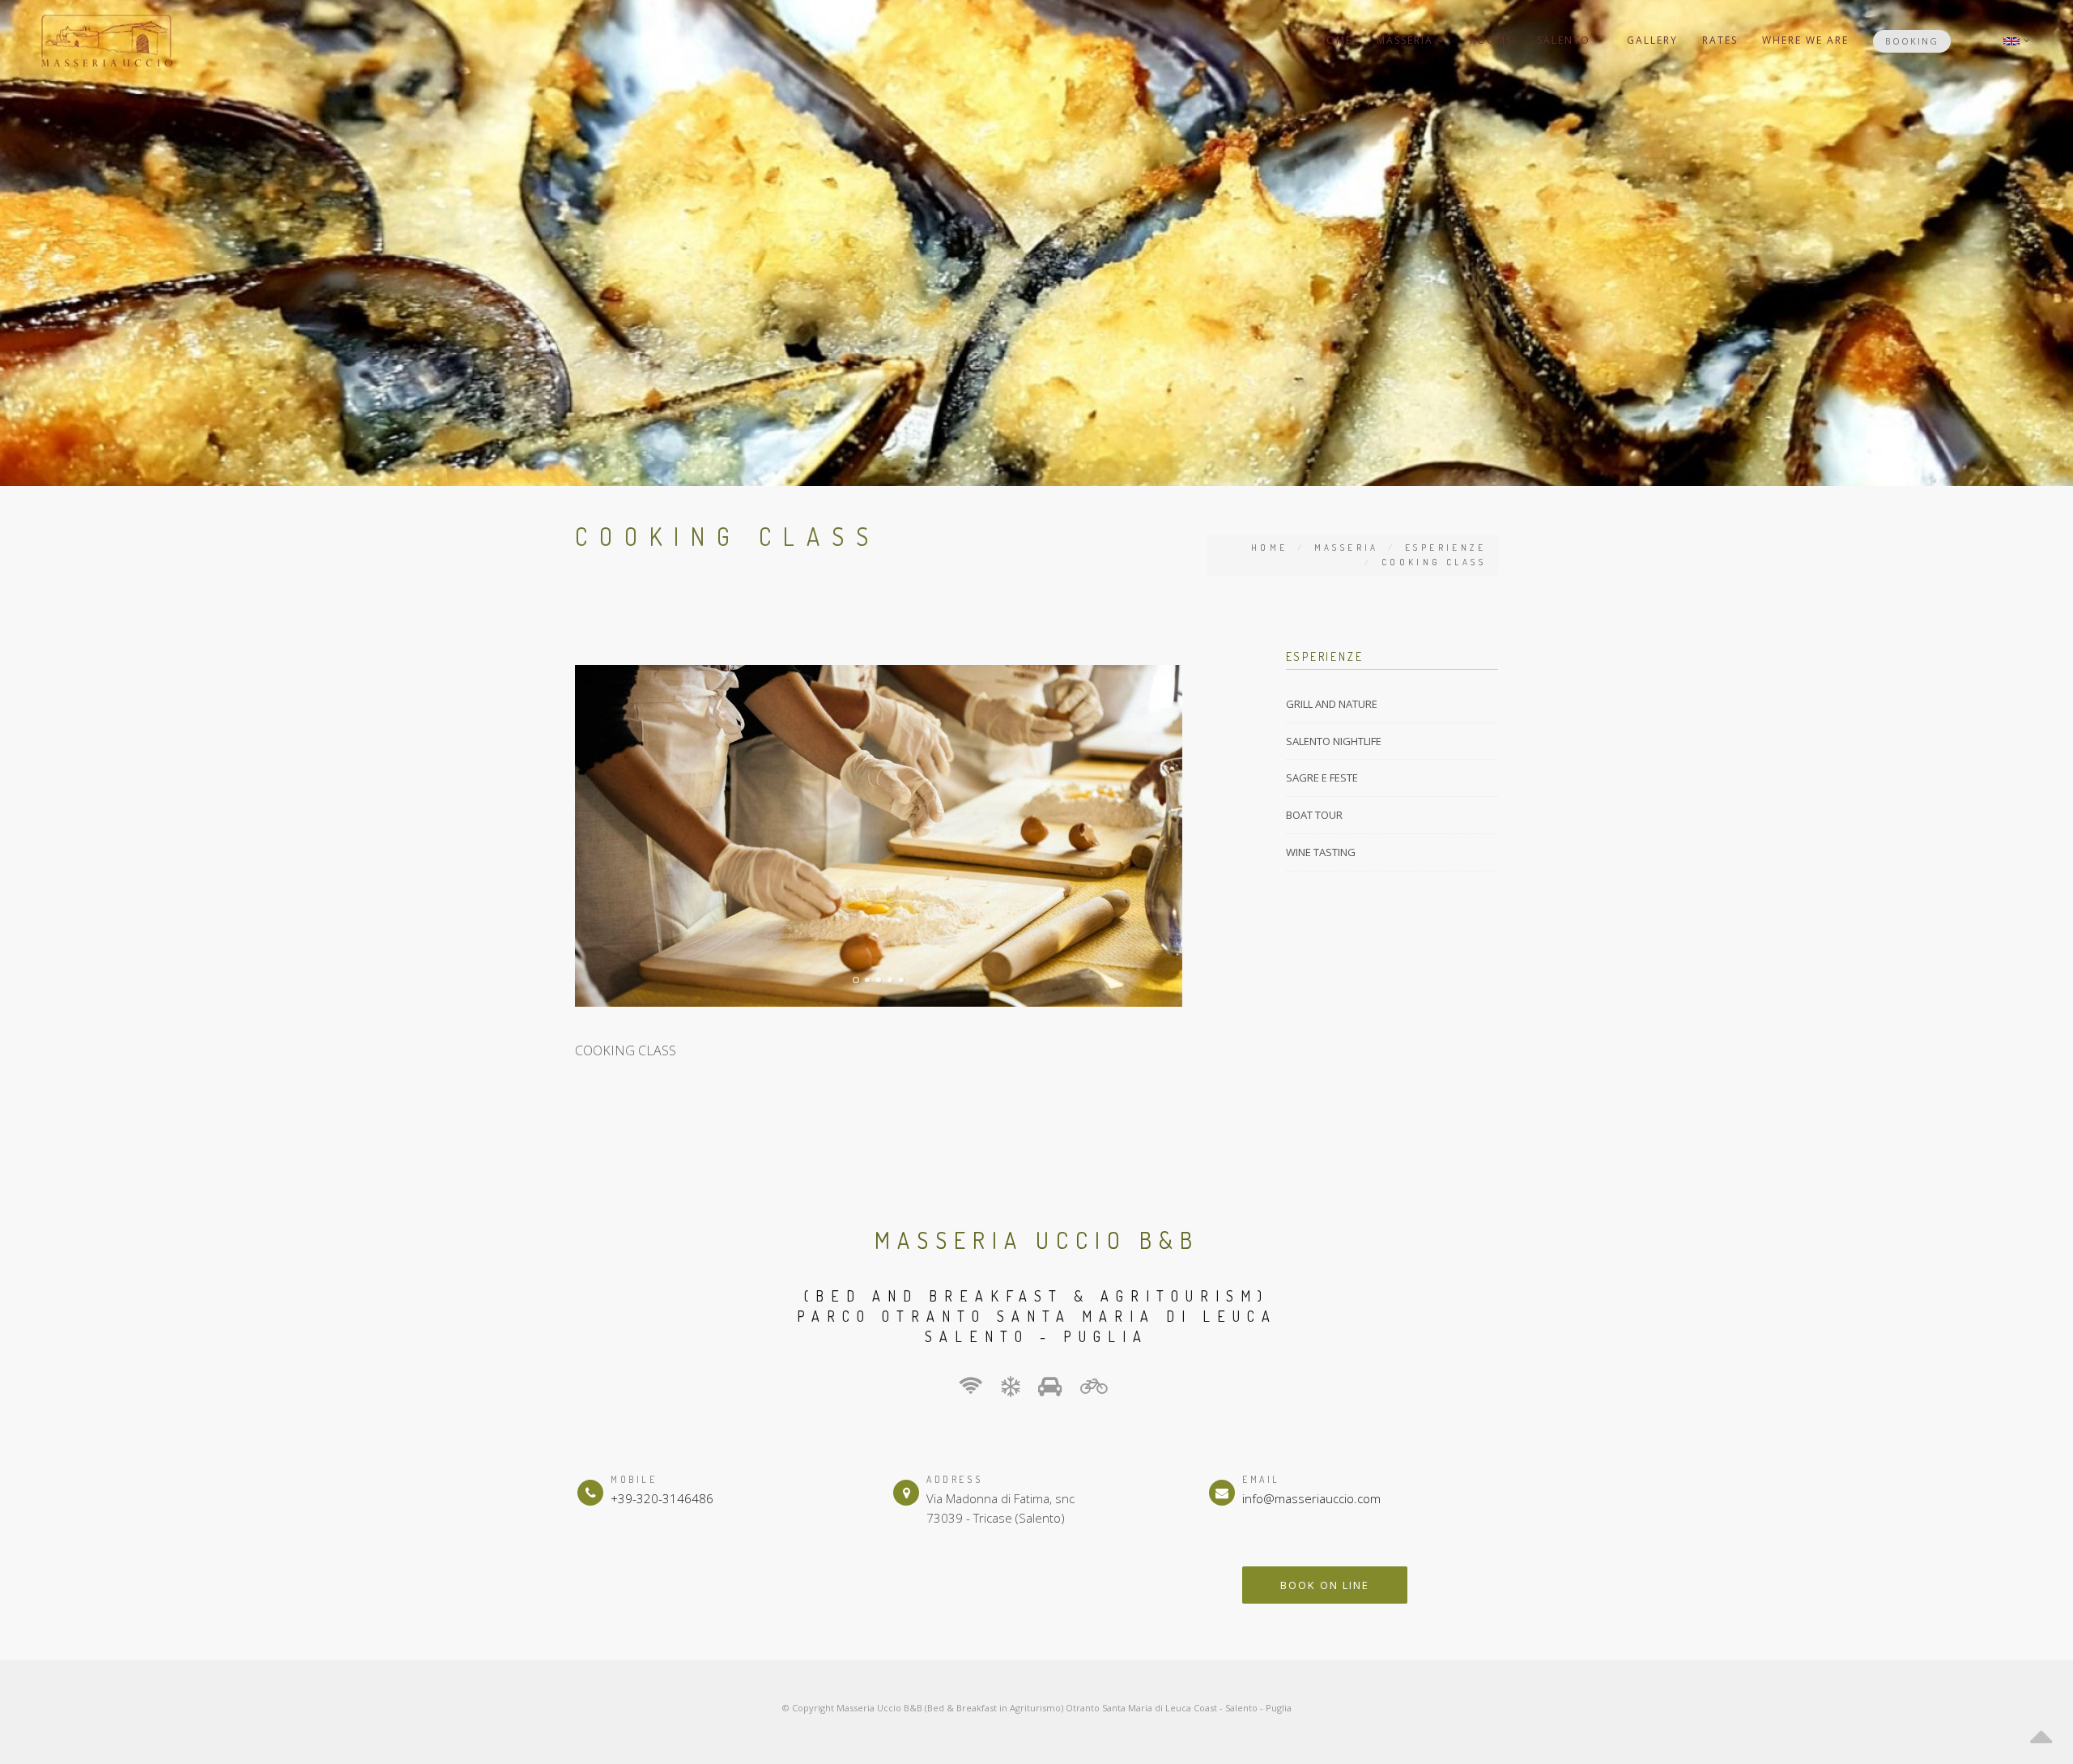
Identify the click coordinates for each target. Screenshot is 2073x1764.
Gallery (1652, 40)
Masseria (1407, 40)
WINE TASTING (1321, 852)
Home (1335, 40)
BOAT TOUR (1314, 815)
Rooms (1491, 40)
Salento (1566, 40)
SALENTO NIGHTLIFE (1334, 741)
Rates (1720, 40)
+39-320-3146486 (662, 1498)
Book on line (1325, 1585)
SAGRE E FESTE (1322, 778)
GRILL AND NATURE (1332, 704)
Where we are (1805, 40)
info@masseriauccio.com (1311, 1498)
